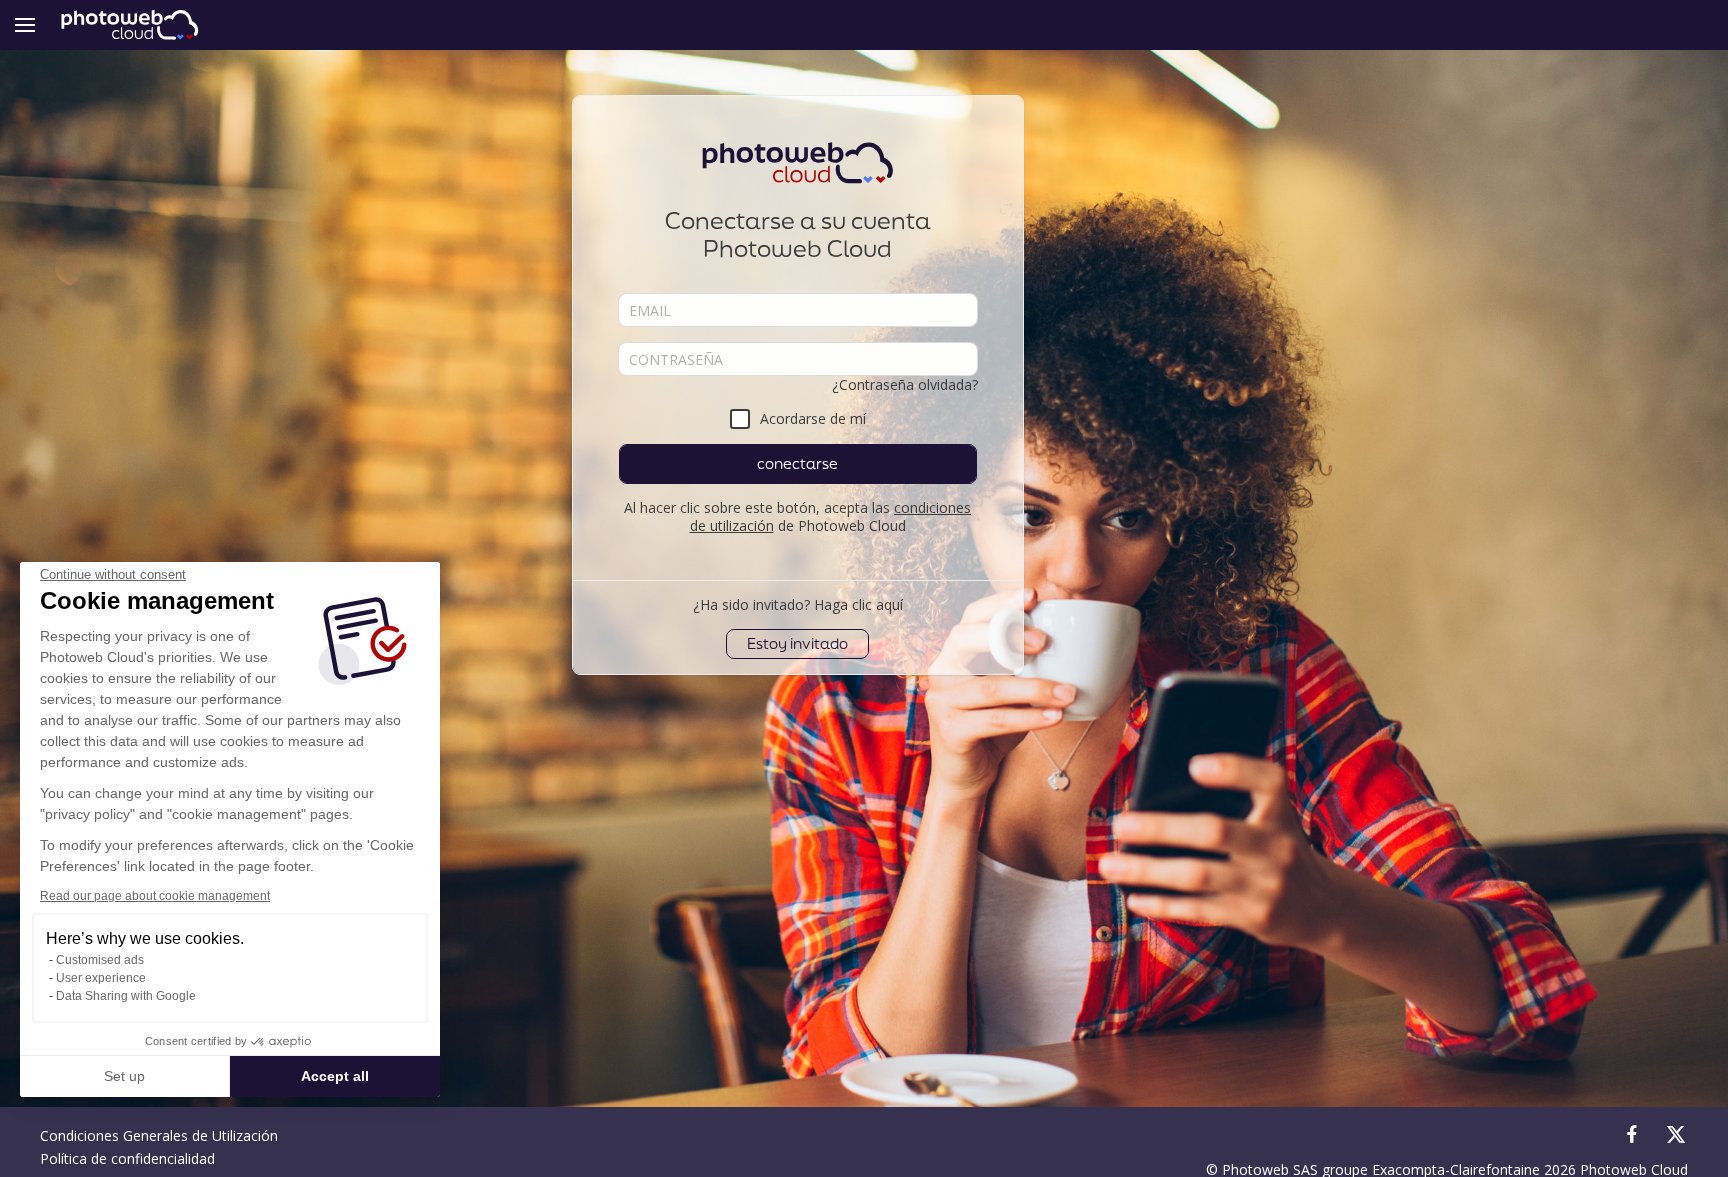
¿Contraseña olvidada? (905, 384)
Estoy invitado (797, 643)
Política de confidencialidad (127, 1158)
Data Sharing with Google (126, 996)
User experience (101, 978)
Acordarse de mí (813, 418)
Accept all (335, 1076)
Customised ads (100, 960)
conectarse (797, 463)
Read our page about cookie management (155, 896)
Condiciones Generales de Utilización (159, 1135)
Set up (124, 1076)
